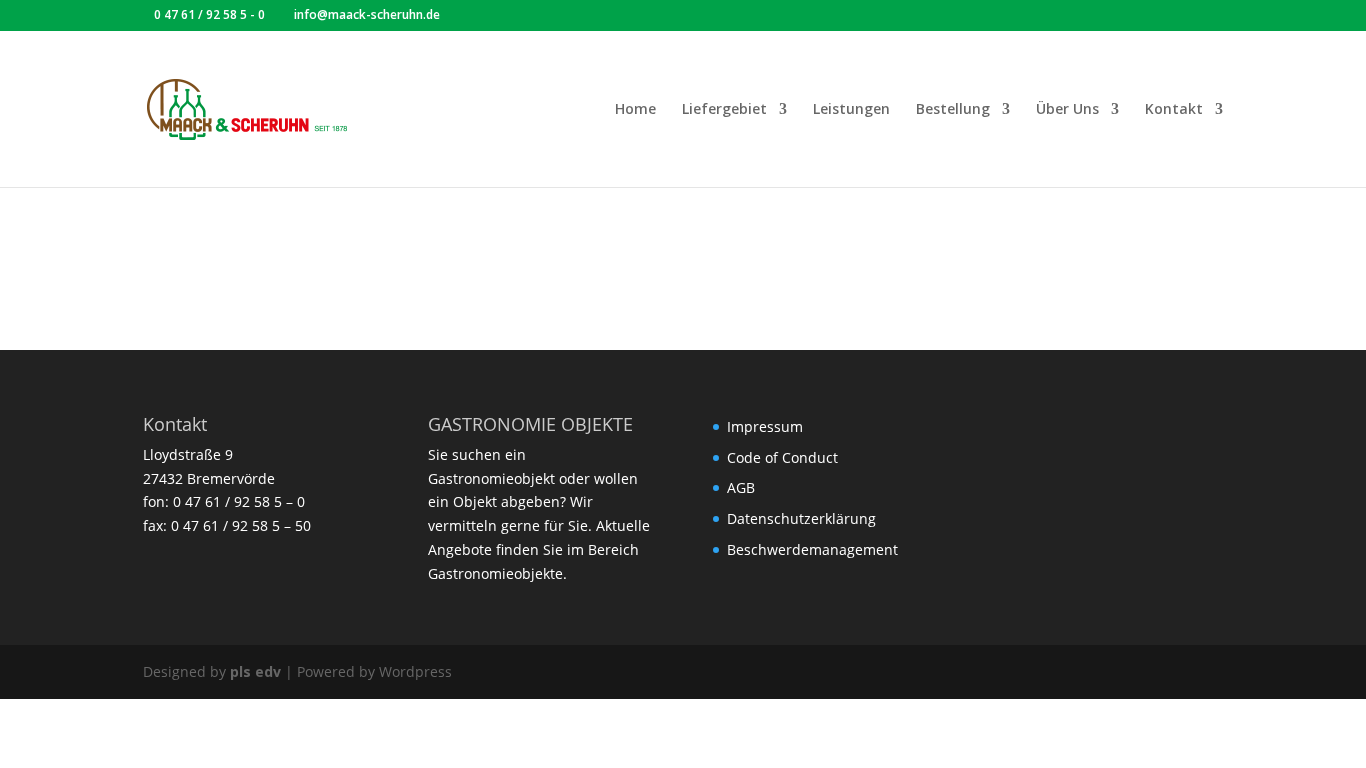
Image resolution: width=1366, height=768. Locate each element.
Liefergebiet (724, 110)
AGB (741, 487)
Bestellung (953, 110)
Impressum (765, 426)
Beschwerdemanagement (812, 549)
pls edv (255, 671)
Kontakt (1174, 110)
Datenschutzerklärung (801, 518)
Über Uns (1067, 110)
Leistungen (851, 110)
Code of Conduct (782, 457)
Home (635, 110)
